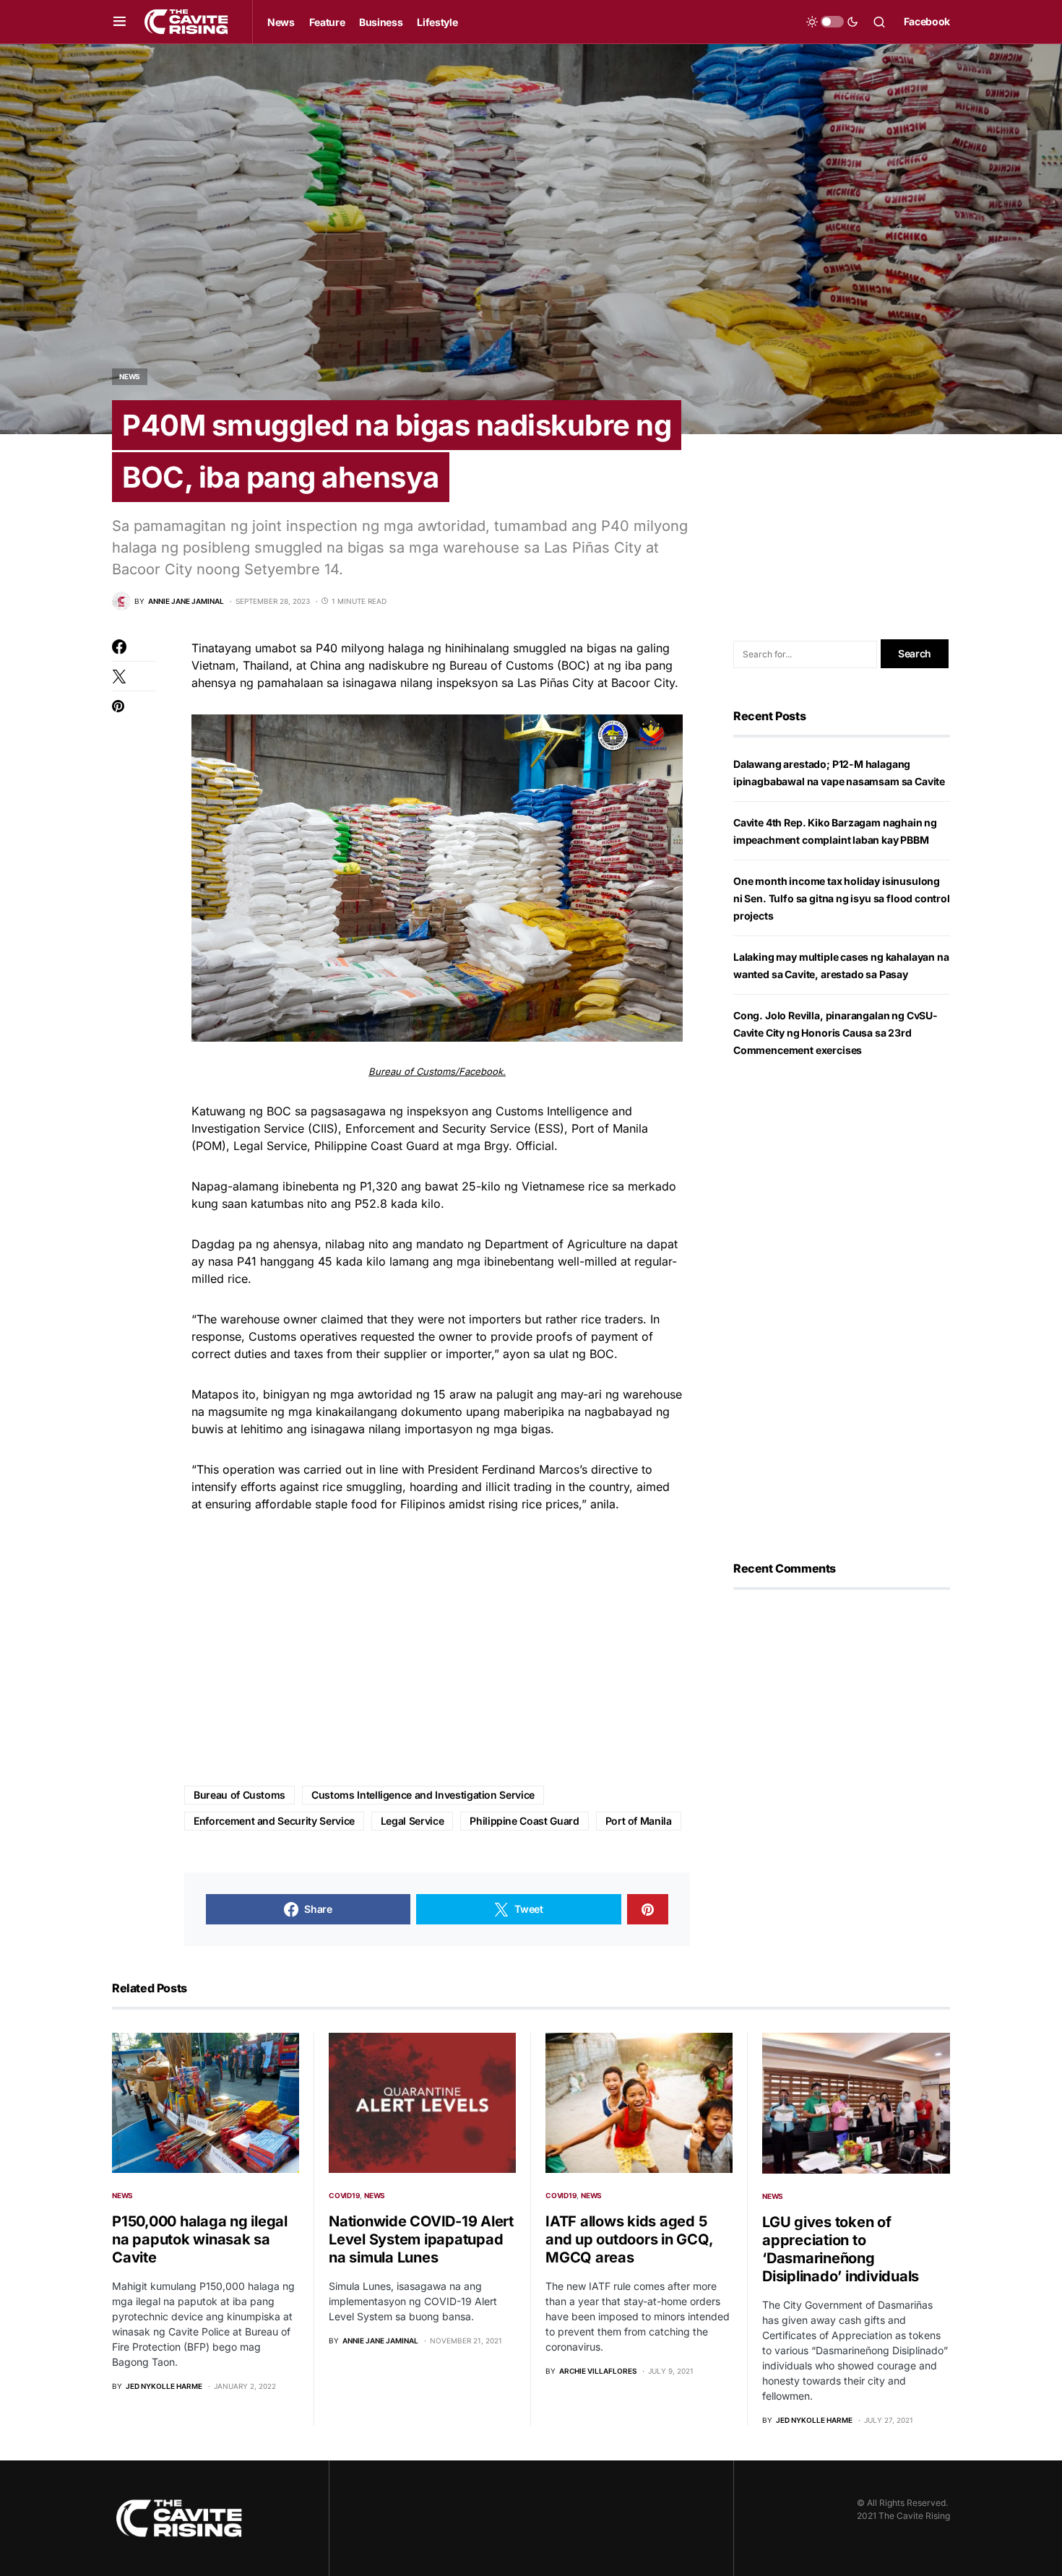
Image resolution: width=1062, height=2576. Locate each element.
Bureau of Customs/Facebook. (437, 1071)
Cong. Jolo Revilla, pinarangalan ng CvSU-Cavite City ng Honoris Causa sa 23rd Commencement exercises (836, 1033)
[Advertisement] (437, 1650)
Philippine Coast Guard (524, 1821)
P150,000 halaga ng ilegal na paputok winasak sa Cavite (200, 2239)
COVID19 (344, 2195)
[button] (120, 22)
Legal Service (412, 1821)
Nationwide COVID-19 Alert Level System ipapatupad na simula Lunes (421, 2239)
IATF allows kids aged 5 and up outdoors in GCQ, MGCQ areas (629, 2239)
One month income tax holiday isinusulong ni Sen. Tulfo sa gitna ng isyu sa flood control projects (842, 898)
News (130, 376)
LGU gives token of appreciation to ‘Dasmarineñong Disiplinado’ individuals (841, 2249)
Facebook (927, 21)
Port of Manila (639, 1821)
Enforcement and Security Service (274, 1821)
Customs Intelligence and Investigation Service (423, 1795)
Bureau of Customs (239, 1795)
